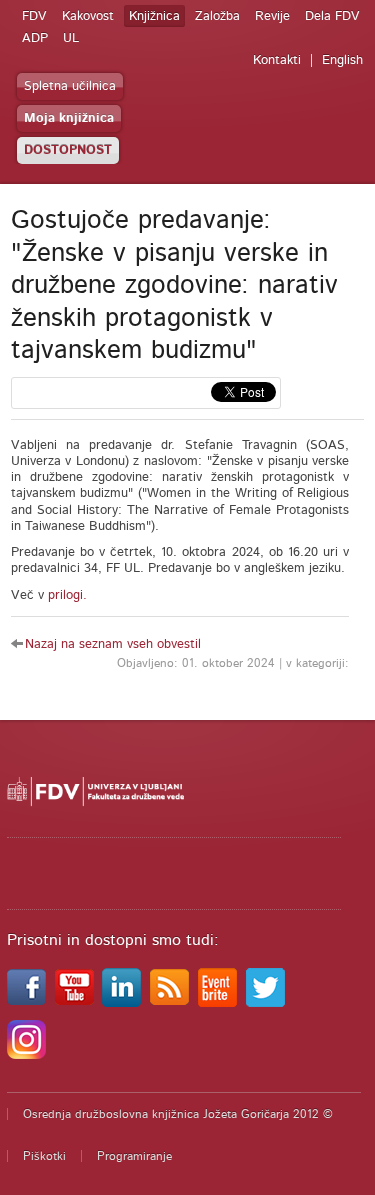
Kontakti (277, 60)
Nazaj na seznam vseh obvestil (113, 644)
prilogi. (67, 595)
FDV (34, 16)
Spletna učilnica (70, 86)
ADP (35, 38)
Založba (217, 16)
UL (71, 38)
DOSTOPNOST (68, 150)
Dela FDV (332, 16)
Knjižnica (154, 16)
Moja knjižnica (69, 118)
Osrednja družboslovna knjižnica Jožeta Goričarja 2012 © (178, 1114)
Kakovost (88, 16)
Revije (272, 16)
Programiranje (134, 1156)
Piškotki (44, 1156)
